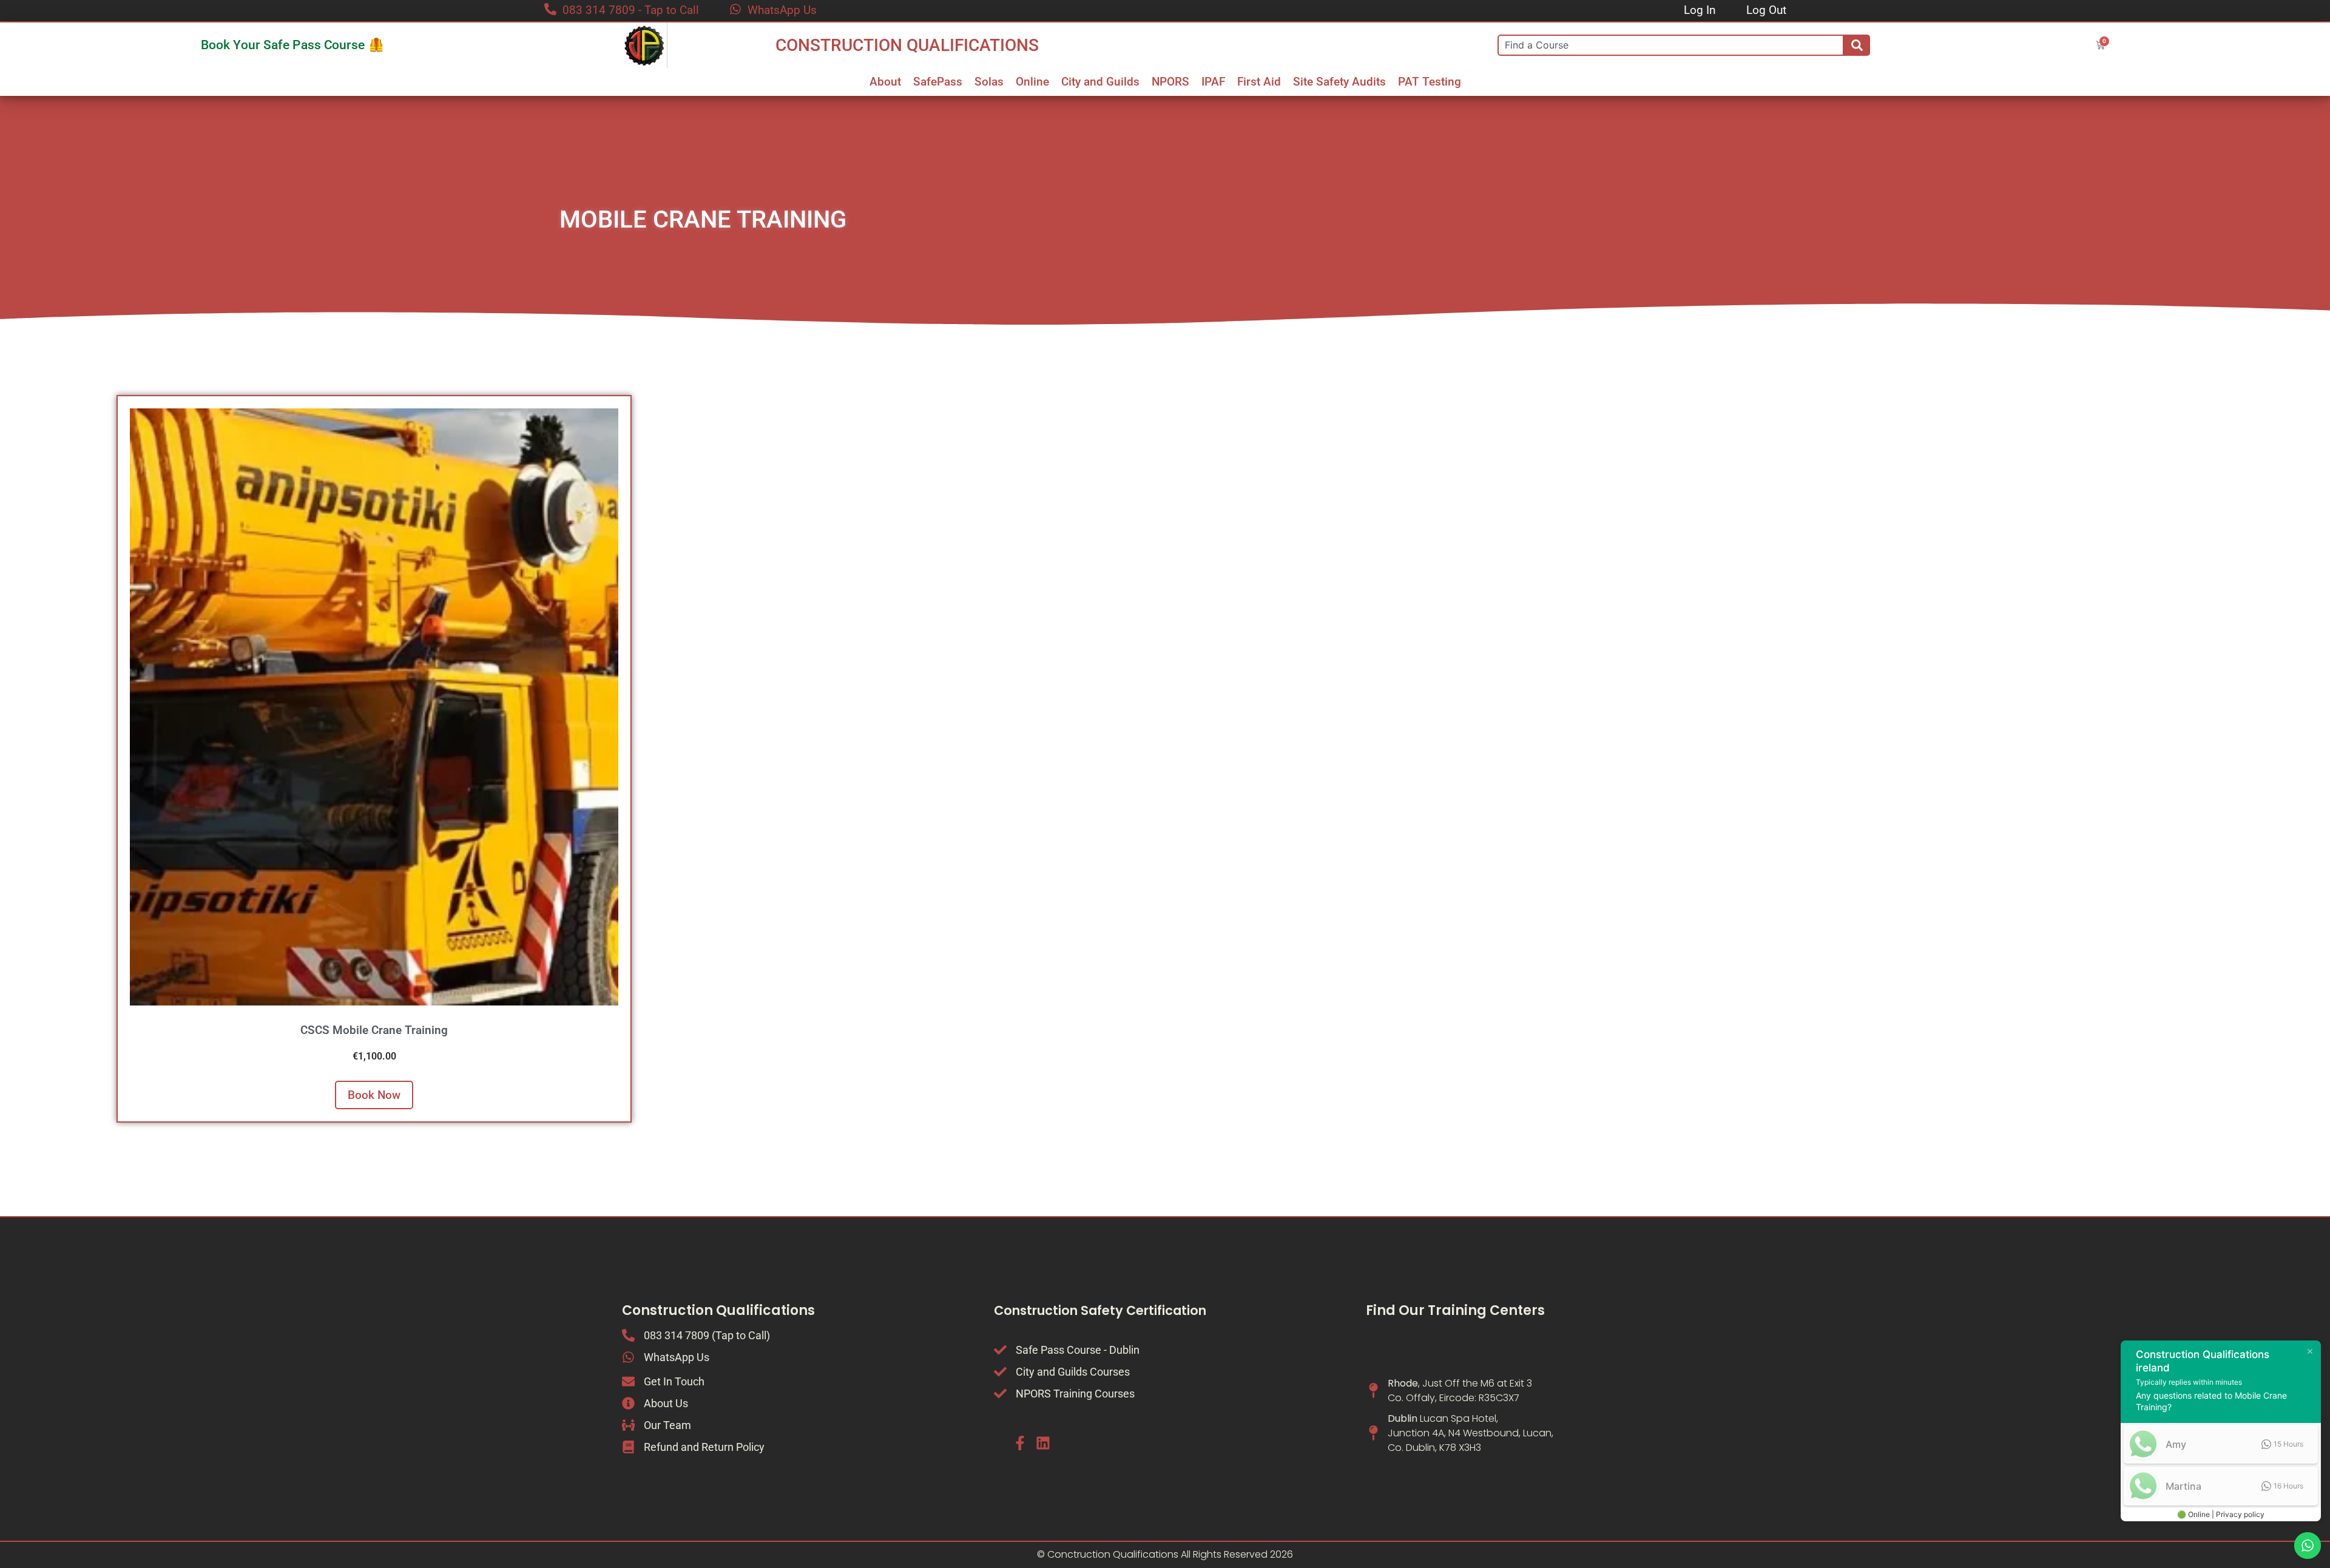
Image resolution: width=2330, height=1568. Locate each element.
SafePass (938, 82)
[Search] (1857, 45)
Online (1032, 82)
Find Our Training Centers (1455, 1310)
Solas (989, 82)
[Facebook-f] (1020, 1443)
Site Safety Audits (1339, 82)
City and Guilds (1100, 82)
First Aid (1259, 82)
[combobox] (1671, 45)
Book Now (374, 1095)
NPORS (1170, 82)
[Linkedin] (1043, 1443)
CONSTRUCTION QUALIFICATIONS (907, 45)
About (885, 82)
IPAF (1213, 82)
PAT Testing (1430, 82)
